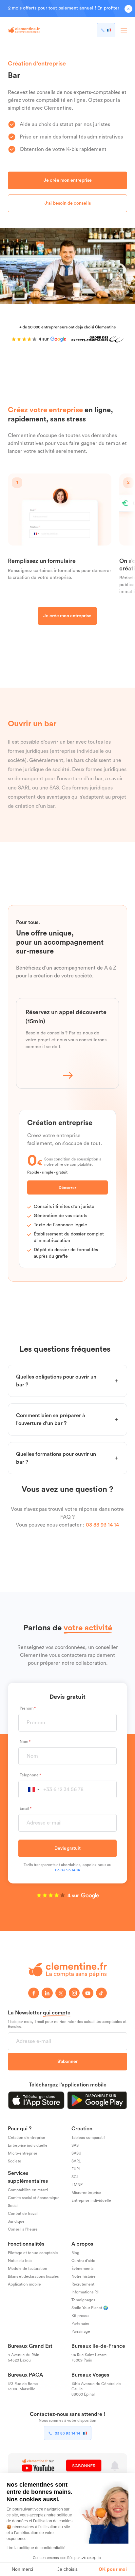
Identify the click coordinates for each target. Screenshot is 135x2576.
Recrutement (83, 2284)
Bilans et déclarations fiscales (33, 2276)
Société (15, 2161)
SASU (76, 2153)
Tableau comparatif (88, 2138)
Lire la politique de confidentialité (36, 2548)
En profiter (108, 8)
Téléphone (29, 1775)
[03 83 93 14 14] (106, 30)
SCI (75, 2177)
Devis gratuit (67, 1848)
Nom (24, 1742)
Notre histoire (84, 2276)
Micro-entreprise (23, 2153)
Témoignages (83, 2300)
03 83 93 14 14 (102, 1525)
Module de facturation (28, 2269)
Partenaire (80, 2324)
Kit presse (80, 2316)
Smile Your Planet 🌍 (90, 2308)
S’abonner (67, 2062)
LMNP (77, 2185)
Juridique (16, 2221)
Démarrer (67, 1188)
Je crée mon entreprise (68, 180)
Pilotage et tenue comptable (33, 2253)
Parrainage (81, 2331)
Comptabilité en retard (28, 2190)
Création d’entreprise (27, 2138)
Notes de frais (20, 2261)
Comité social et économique (34, 2198)
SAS (75, 2145)
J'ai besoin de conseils (68, 203)
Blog (75, 2253)
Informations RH (86, 2292)
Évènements (82, 2269)
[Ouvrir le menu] (124, 30)
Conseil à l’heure (23, 2229)
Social (13, 2206)
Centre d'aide (83, 2261)
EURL (76, 2169)
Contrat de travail (23, 2214)
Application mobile (24, 2284)
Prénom (27, 1708)
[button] (34, 1790)
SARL (76, 2161)
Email (24, 1808)
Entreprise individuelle (28, 2145)
